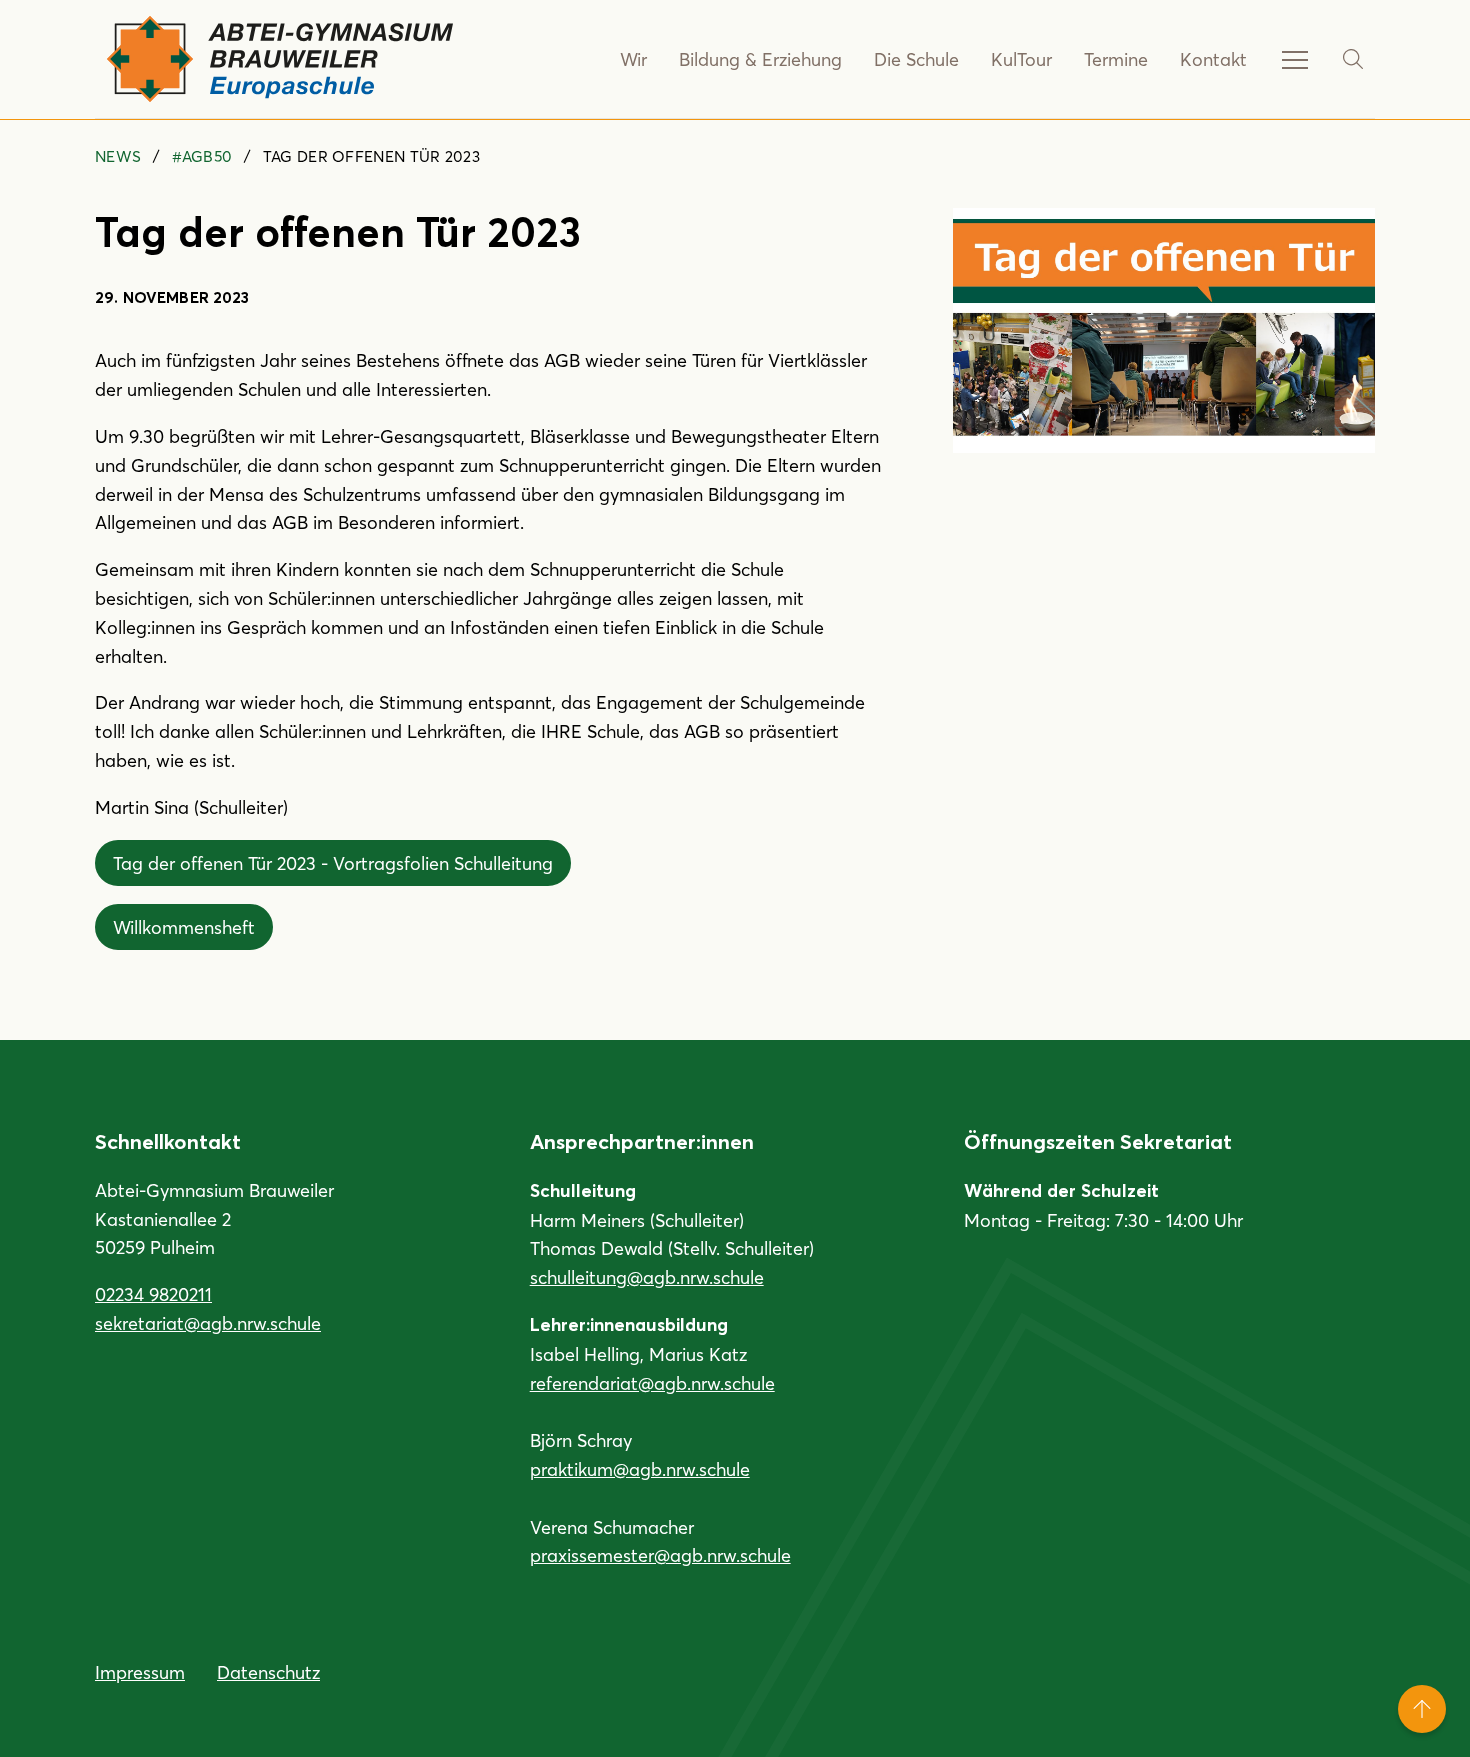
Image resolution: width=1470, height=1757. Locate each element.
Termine (1116, 59)
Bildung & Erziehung (760, 59)
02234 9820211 (153, 1294)
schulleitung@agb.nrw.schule (647, 1277)
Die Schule (916, 59)
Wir (633, 59)
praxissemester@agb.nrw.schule (660, 1555)
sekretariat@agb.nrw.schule (208, 1323)
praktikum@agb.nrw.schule (640, 1469)
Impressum (140, 1672)
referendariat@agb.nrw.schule (652, 1383)
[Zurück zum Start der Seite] (1422, 1709)
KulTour (1021, 59)
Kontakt (1213, 59)
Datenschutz (268, 1672)
